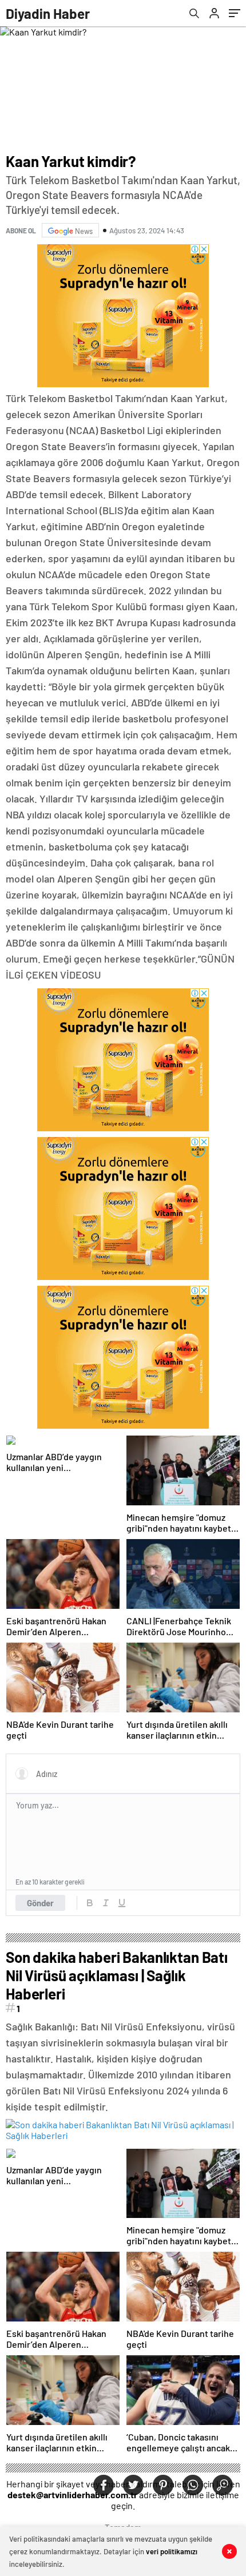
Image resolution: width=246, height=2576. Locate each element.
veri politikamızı (172, 2551)
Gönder (40, 1903)
